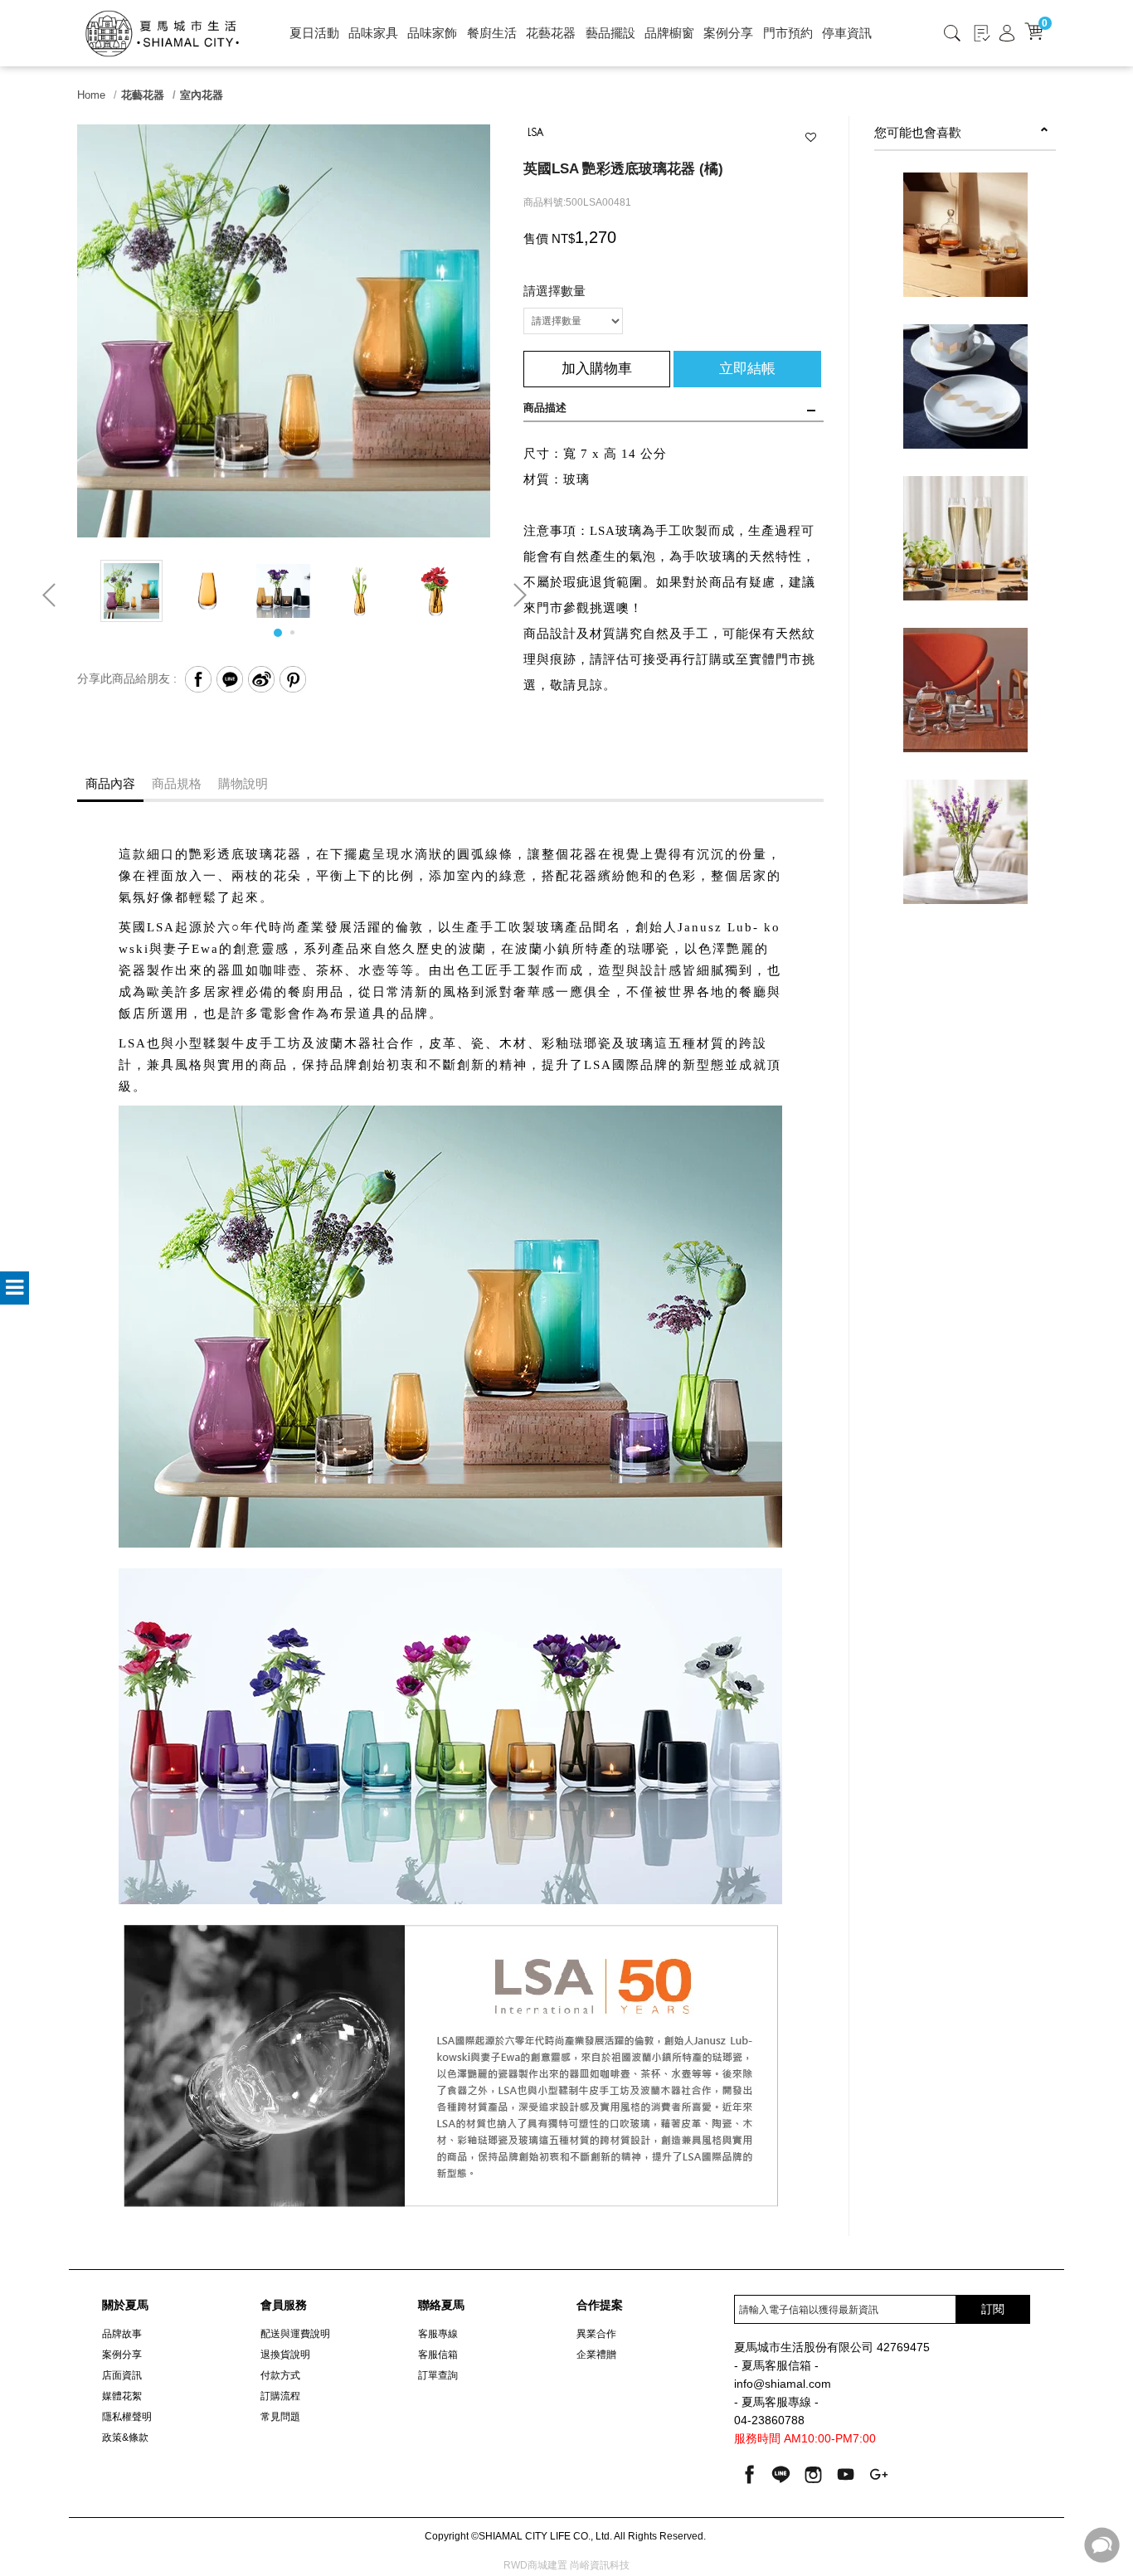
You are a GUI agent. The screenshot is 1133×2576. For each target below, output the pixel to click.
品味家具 (373, 33)
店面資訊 (122, 2375)
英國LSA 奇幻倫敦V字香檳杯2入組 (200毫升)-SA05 (965, 560)
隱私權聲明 (127, 2417)
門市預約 (788, 33)
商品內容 (110, 783)
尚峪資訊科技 (600, 2565)
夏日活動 (314, 33)
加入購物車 (597, 369)
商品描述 (545, 408)
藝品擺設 (610, 33)
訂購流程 (280, 2396)
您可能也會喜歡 (918, 132)
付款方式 (280, 2375)
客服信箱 (438, 2355)
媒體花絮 (122, 2396)
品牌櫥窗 (669, 33)
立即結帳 (747, 369)
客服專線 (438, 2334)
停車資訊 (847, 33)
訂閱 (993, 2309)
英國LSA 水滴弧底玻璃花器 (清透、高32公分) (965, 863)
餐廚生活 (492, 33)
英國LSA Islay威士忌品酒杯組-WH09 (965, 703)
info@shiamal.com (783, 2384)
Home (91, 95)
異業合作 (596, 2334)
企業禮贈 (596, 2355)
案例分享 (728, 33)
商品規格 (177, 783)
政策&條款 (125, 2437)
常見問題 (280, 2417)
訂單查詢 (438, 2375)
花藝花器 (551, 33)
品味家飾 (432, 33)
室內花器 (202, 95)
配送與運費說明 (295, 2334)
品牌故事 (122, 2334)
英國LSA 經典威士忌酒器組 (965, 248)
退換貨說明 (285, 2355)
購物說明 (243, 783)
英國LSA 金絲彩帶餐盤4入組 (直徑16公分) (965, 408)
